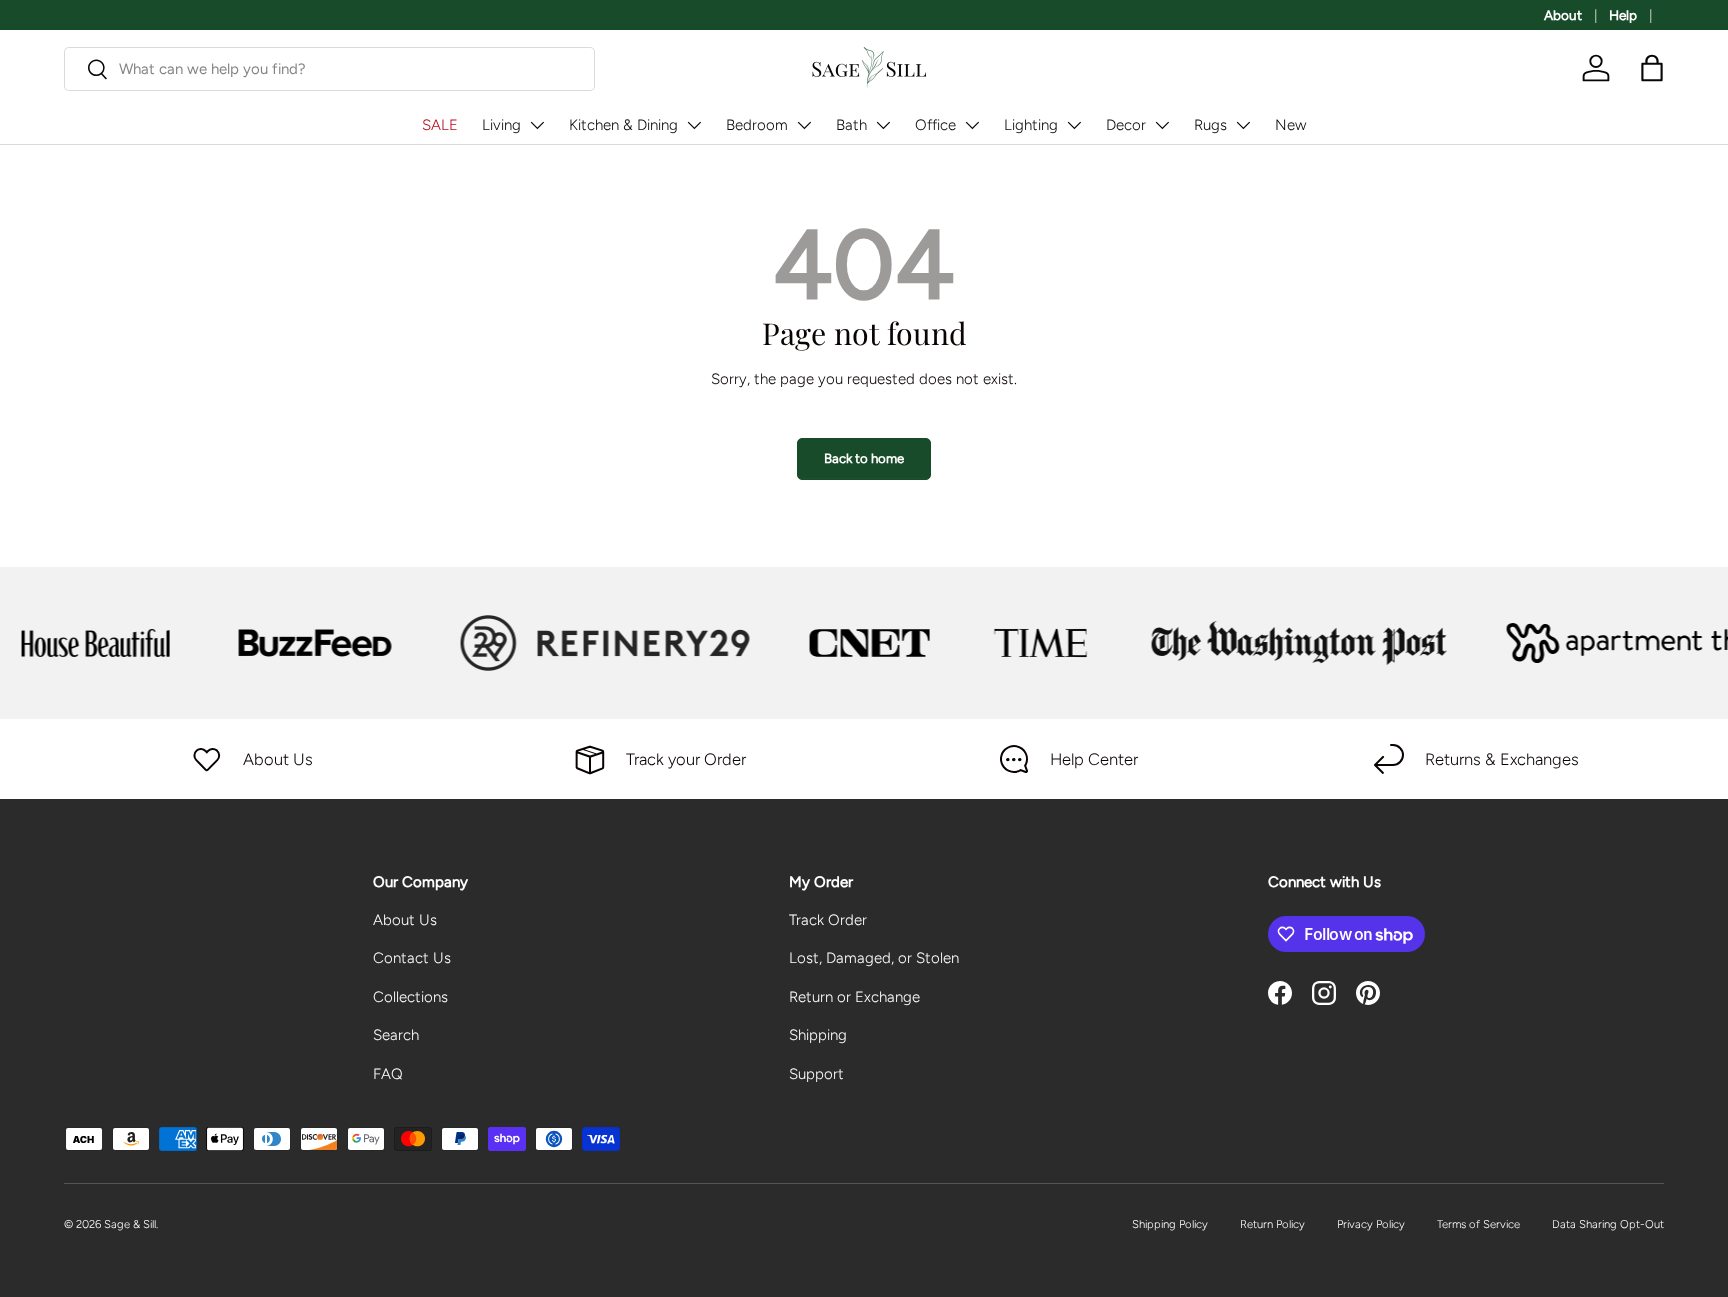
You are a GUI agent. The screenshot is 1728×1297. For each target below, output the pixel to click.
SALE (440, 125)
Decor (1126, 125)
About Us (405, 920)
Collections (410, 997)
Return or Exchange (854, 997)
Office (935, 125)
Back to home (864, 458)
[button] (1652, 68)
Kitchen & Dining (623, 125)
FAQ (388, 1074)
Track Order (828, 920)
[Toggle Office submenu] (972, 125)
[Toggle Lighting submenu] (1074, 125)
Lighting (1031, 125)
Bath (851, 125)
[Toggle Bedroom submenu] (804, 125)
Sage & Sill (130, 1224)
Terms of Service (1478, 1224)
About (1563, 15)
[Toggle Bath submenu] (883, 125)
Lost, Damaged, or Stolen (874, 958)
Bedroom (757, 125)
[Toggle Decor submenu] (1162, 125)
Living (501, 125)
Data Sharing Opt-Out (1608, 1224)
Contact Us (412, 958)
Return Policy (1272, 1224)
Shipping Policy (1170, 1224)
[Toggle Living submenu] (537, 125)
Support (816, 1074)
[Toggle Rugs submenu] (1243, 125)
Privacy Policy (1371, 1224)
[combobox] (329, 69)
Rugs (1210, 125)
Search (396, 1035)
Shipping (818, 1035)
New (1290, 125)
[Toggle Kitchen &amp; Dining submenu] (694, 125)
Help (1623, 15)
